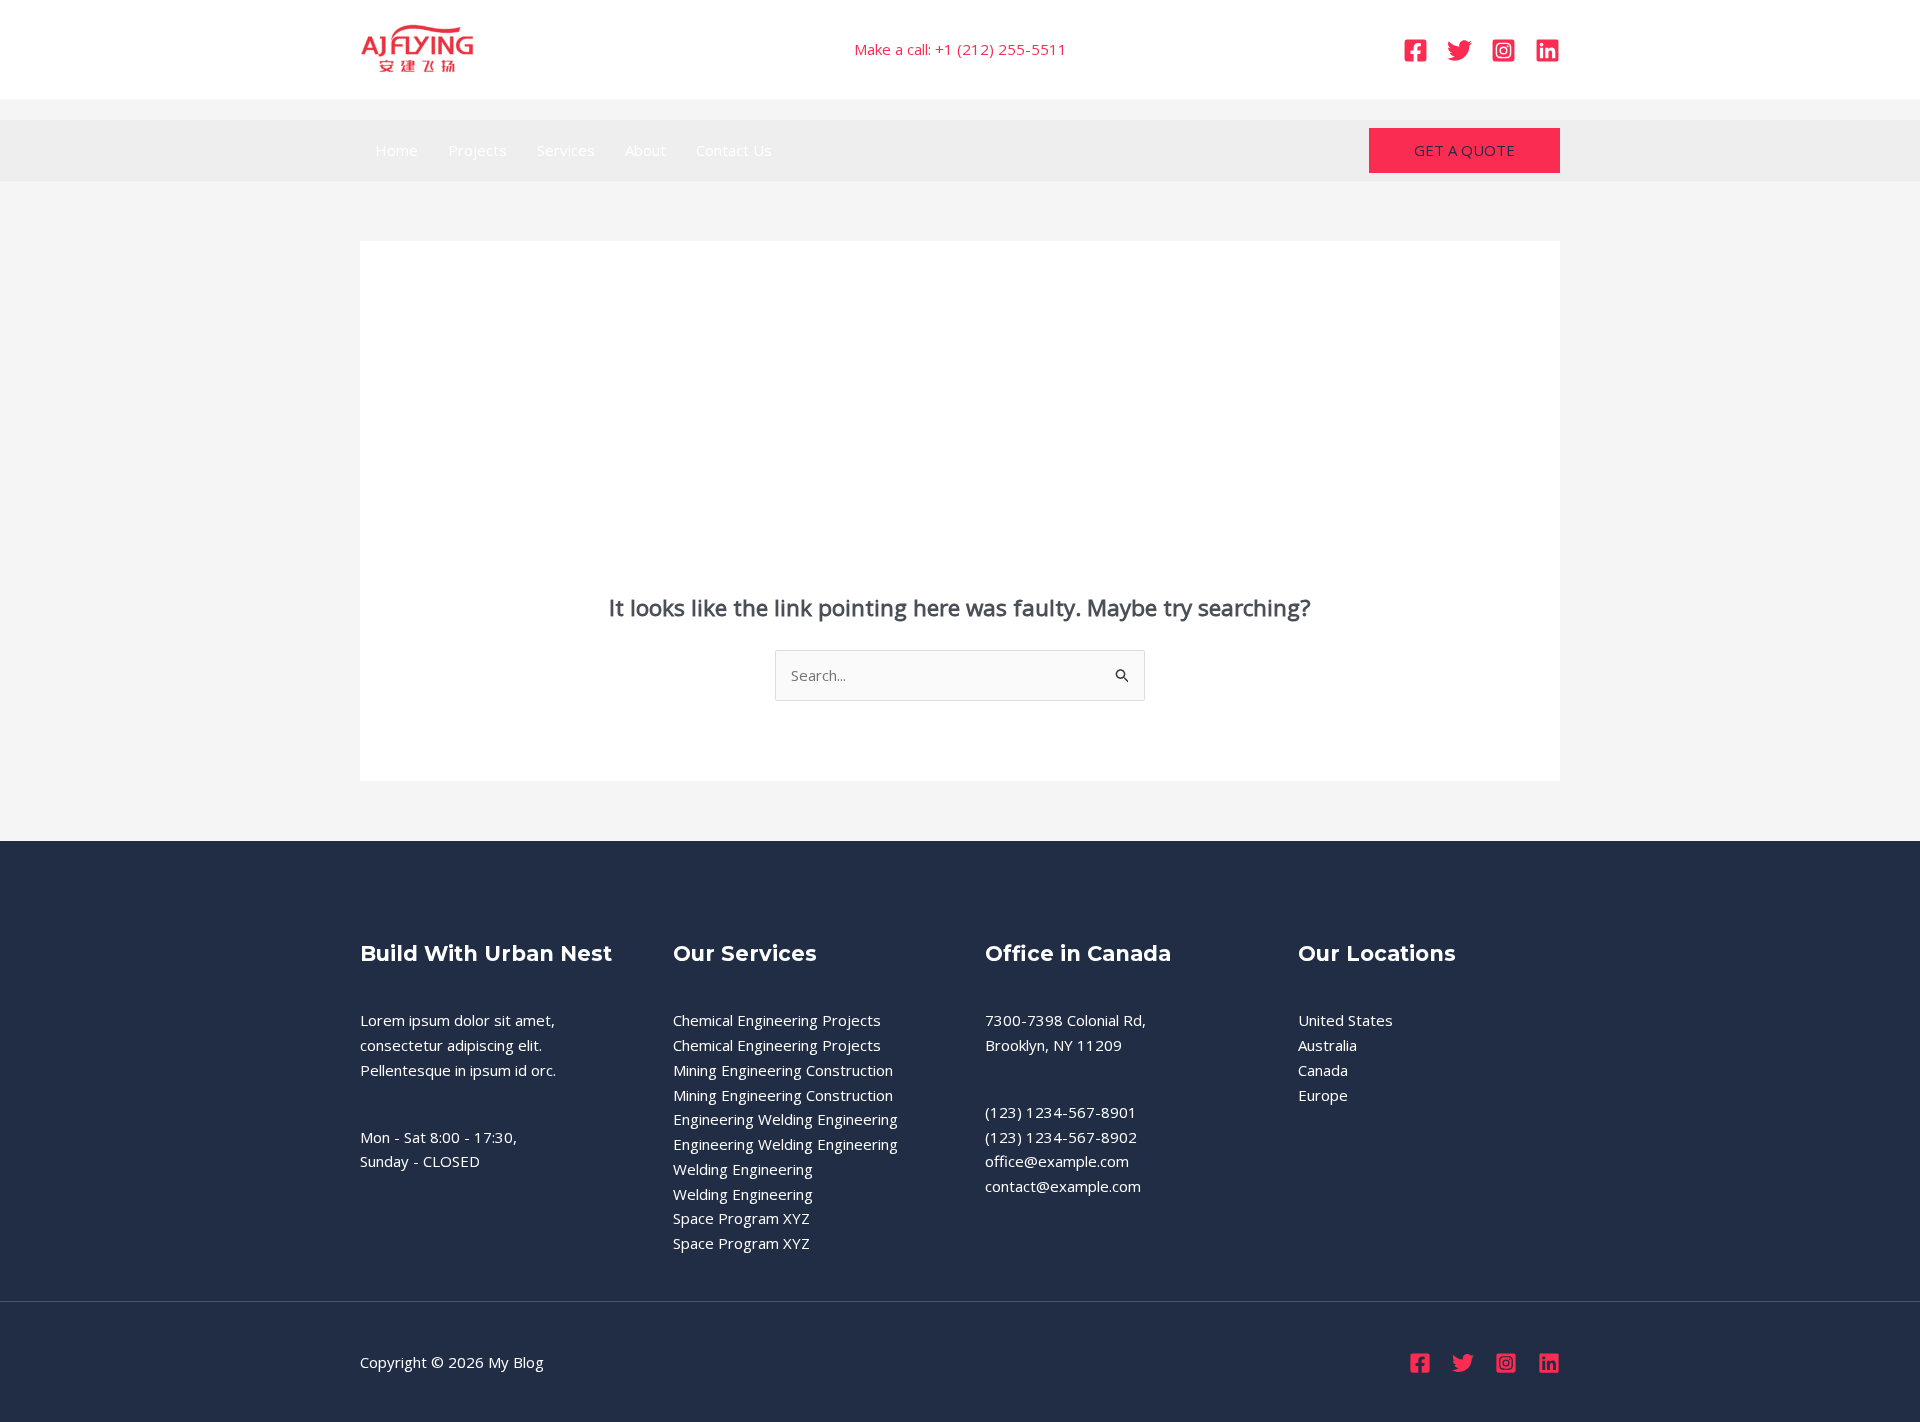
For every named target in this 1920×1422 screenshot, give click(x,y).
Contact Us (734, 150)
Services (566, 150)
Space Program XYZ (741, 1218)
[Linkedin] (1547, 50)
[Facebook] (1415, 50)
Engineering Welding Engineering (785, 1119)
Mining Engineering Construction (783, 1070)
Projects (477, 150)
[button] (1464, 150)
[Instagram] (1503, 50)
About (645, 150)
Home (396, 150)
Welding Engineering (743, 1169)
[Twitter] (1459, 50)
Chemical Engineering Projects (777, 1020)
